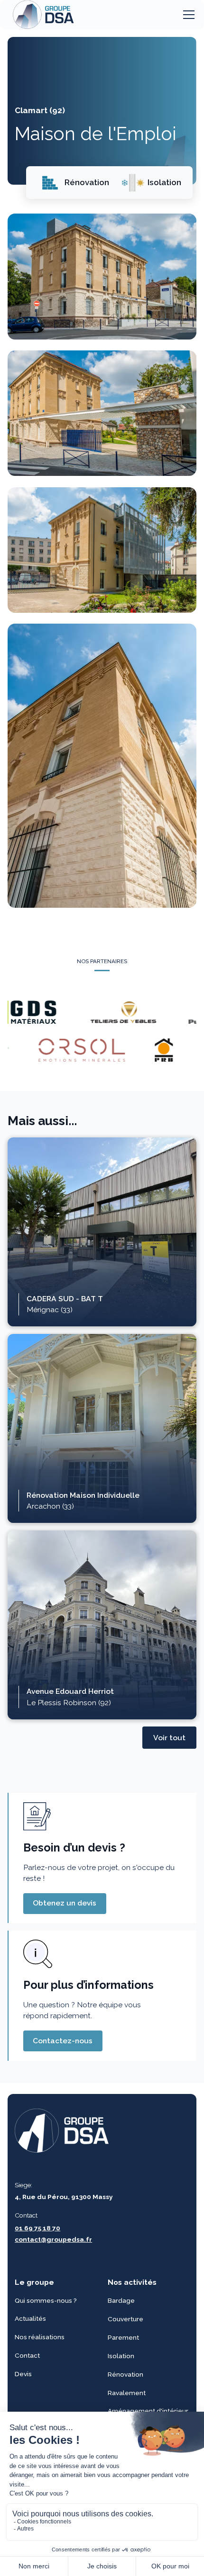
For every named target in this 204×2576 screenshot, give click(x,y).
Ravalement (127, 2392)
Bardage (121, 2300)
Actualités (30, 2318)
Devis (23, 2374)
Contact (27, 2355)
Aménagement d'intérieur (148, 2411)
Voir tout (169, 1738)
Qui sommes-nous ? (46, 2300)
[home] (41, 15)
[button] (187, 15)
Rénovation (125, 2374)
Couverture (125, 2318)
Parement (123, 2337)
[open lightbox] (102, 276)
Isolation (121, 2355)
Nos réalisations (40, 2337)
